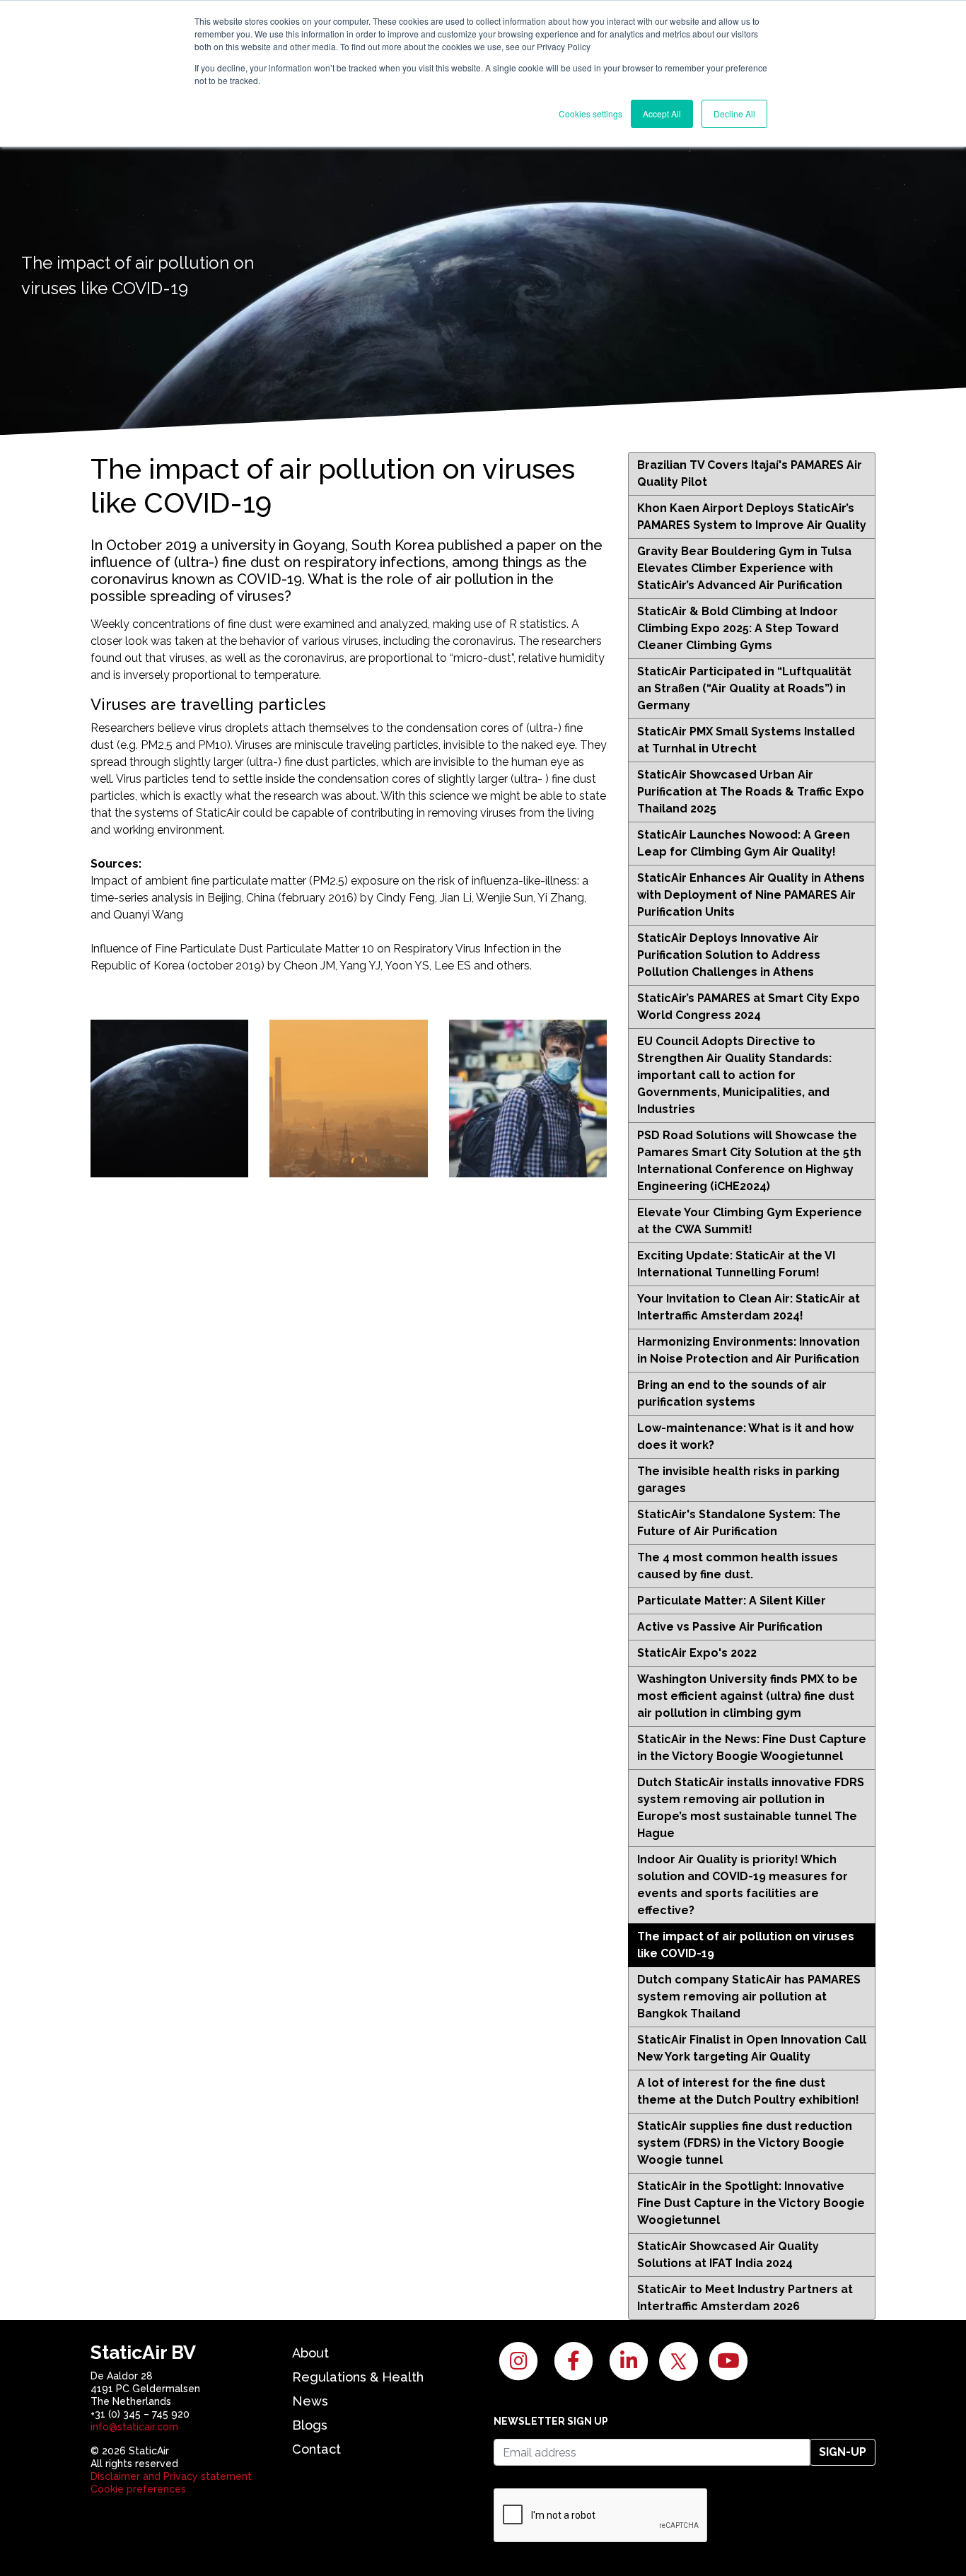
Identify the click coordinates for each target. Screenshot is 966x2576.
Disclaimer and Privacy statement (171, 2476)
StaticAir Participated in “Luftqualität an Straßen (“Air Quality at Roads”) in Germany (744, 688)
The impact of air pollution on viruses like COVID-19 (746, 1945)
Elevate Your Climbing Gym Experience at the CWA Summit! (750, 1221)
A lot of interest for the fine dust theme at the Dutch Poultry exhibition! (748, 2091)
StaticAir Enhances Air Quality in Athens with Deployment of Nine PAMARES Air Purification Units (751, 895)
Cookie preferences (138, 2489)
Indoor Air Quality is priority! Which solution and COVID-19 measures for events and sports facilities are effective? (743, 1885)
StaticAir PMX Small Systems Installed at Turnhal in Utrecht (746, 740)
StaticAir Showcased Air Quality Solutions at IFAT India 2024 (728, 2255)
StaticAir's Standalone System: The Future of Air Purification (739, 1523)
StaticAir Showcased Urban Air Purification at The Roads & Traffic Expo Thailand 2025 (751, 792)
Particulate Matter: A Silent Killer (732, 1601)
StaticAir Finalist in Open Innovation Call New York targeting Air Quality (752, 2048)
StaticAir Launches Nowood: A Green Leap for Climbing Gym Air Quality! (744, 843)
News (310, 2401)
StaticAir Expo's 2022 (697, 1653)
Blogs (310, 2425)
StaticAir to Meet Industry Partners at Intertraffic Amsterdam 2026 (745, 2298)
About (310, 2353)
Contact (316, 2449)
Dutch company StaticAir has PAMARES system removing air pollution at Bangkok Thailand (749, 1997)
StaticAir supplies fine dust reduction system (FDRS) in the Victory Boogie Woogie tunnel (745, 2143)
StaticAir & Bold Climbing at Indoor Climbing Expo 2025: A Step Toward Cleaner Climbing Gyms (738, 628)
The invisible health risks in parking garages (738, 1480)
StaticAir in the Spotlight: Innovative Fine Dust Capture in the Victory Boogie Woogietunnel (751, 2203)
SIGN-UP (843, 2452)
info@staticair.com (134, 2427)
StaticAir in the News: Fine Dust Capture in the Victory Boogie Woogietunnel (752, 1748)
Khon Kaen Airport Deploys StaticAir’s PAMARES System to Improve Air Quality (752, 517)
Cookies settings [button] (590, 113)
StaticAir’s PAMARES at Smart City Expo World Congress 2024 (749, 1007)
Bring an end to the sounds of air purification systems (732, 1393)
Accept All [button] (662, 113)
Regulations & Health (358, 2377)
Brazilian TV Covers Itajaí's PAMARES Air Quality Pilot (750, 473)
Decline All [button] (734, 113)
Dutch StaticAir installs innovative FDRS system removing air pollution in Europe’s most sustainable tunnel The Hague (751, 1808)
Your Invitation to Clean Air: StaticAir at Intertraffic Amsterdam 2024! (749, 1307)
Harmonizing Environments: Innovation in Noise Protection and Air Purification (749, 1350)
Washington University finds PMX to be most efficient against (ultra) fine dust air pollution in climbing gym (747, 1696)
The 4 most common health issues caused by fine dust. (738, 1566)
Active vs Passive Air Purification (730, 1627)
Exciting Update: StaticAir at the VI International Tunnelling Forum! (736, 1264)
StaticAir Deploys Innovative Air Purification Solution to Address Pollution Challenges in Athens (729, 955)
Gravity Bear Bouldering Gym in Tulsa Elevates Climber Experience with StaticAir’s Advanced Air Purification (744, 568)
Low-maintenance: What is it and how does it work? (745, 1436)
